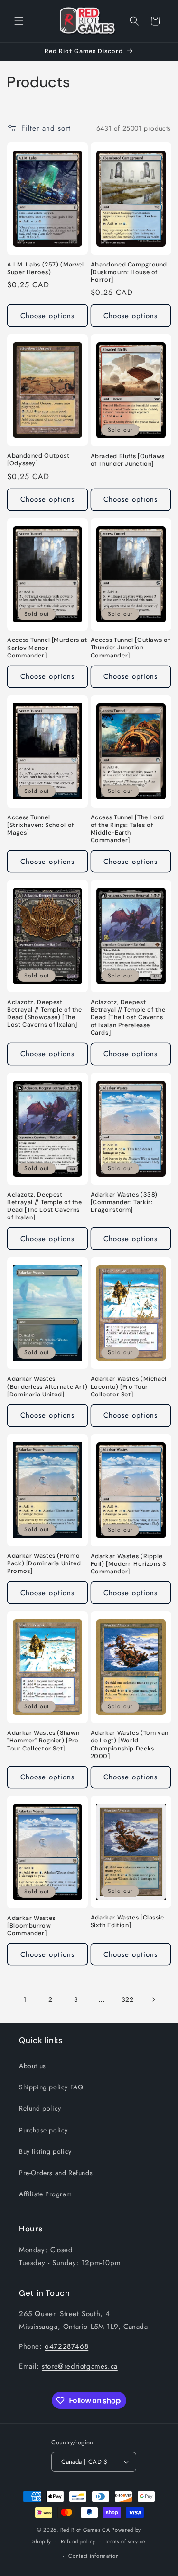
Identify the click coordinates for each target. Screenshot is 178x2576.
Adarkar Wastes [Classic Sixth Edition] (128, 1921)
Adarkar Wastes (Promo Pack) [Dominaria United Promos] (44, 1563)
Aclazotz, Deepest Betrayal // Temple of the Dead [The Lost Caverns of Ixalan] (45, 1206)
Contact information (94, 2556)
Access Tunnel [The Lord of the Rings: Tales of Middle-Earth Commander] (128, 829)
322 (128, 1999)
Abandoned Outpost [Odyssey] (38, 460)
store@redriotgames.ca (80, 2366)
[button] (19, 21)
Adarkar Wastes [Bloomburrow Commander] (31, 1926)
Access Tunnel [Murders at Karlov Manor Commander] (47, 648)
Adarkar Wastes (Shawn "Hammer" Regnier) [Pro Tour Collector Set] (43, 1741)
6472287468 (66, 2346)
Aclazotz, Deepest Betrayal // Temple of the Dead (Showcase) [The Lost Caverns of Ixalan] (45, 1014)
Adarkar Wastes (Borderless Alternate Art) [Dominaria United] (47, 1386)
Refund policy (40, 2108)
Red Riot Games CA (85, 2530)
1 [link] (25, 1999)
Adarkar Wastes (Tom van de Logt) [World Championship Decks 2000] (130, 1745)
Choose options (47, 316)
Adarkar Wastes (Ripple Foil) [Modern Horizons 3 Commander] (129, 1564)
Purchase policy (43, 2130)
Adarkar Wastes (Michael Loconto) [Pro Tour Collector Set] (129, 1386)
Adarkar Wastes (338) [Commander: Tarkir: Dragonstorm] (124, 1202)
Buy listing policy (45, 2151)
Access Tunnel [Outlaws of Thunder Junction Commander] (131, 648)
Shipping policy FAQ (51, 2087)
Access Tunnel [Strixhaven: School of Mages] (41, 825)
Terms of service (125, 2541)
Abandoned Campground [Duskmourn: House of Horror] (129, 272)
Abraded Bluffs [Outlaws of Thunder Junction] (128, 460)
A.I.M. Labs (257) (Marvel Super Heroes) (46, 268)
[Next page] (153, 1999)
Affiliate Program (45, 2194)
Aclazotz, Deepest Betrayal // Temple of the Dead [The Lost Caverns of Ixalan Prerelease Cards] (128, 1017)
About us (33, 2066)
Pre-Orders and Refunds (56, 2173)
